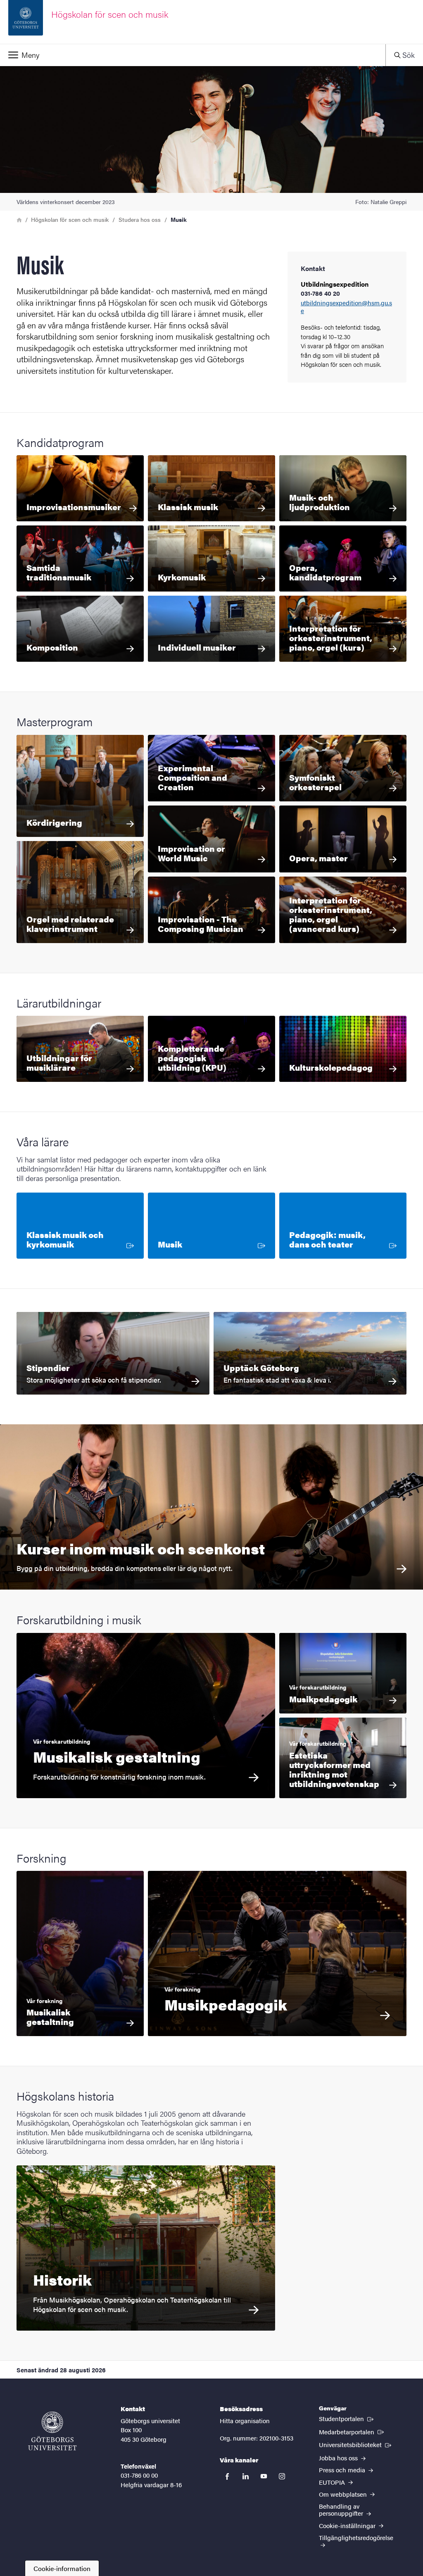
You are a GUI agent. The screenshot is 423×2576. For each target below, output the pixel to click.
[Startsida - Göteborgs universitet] (52, 2431)
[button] (193, 55)
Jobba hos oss (339, 2458)
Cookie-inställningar (348, 2525)
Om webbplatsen (344, 2494)
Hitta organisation (245, 2420)
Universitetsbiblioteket (356, 2444)
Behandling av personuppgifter (342, 2509)
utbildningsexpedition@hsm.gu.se (346, 307)
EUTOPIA (333, 2482)
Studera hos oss (140, 219)
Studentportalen (347, 2418)
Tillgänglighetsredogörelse (356, 2537)
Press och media (343, 2470)
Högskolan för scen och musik (70, 219)
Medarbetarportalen (352, 2431)
